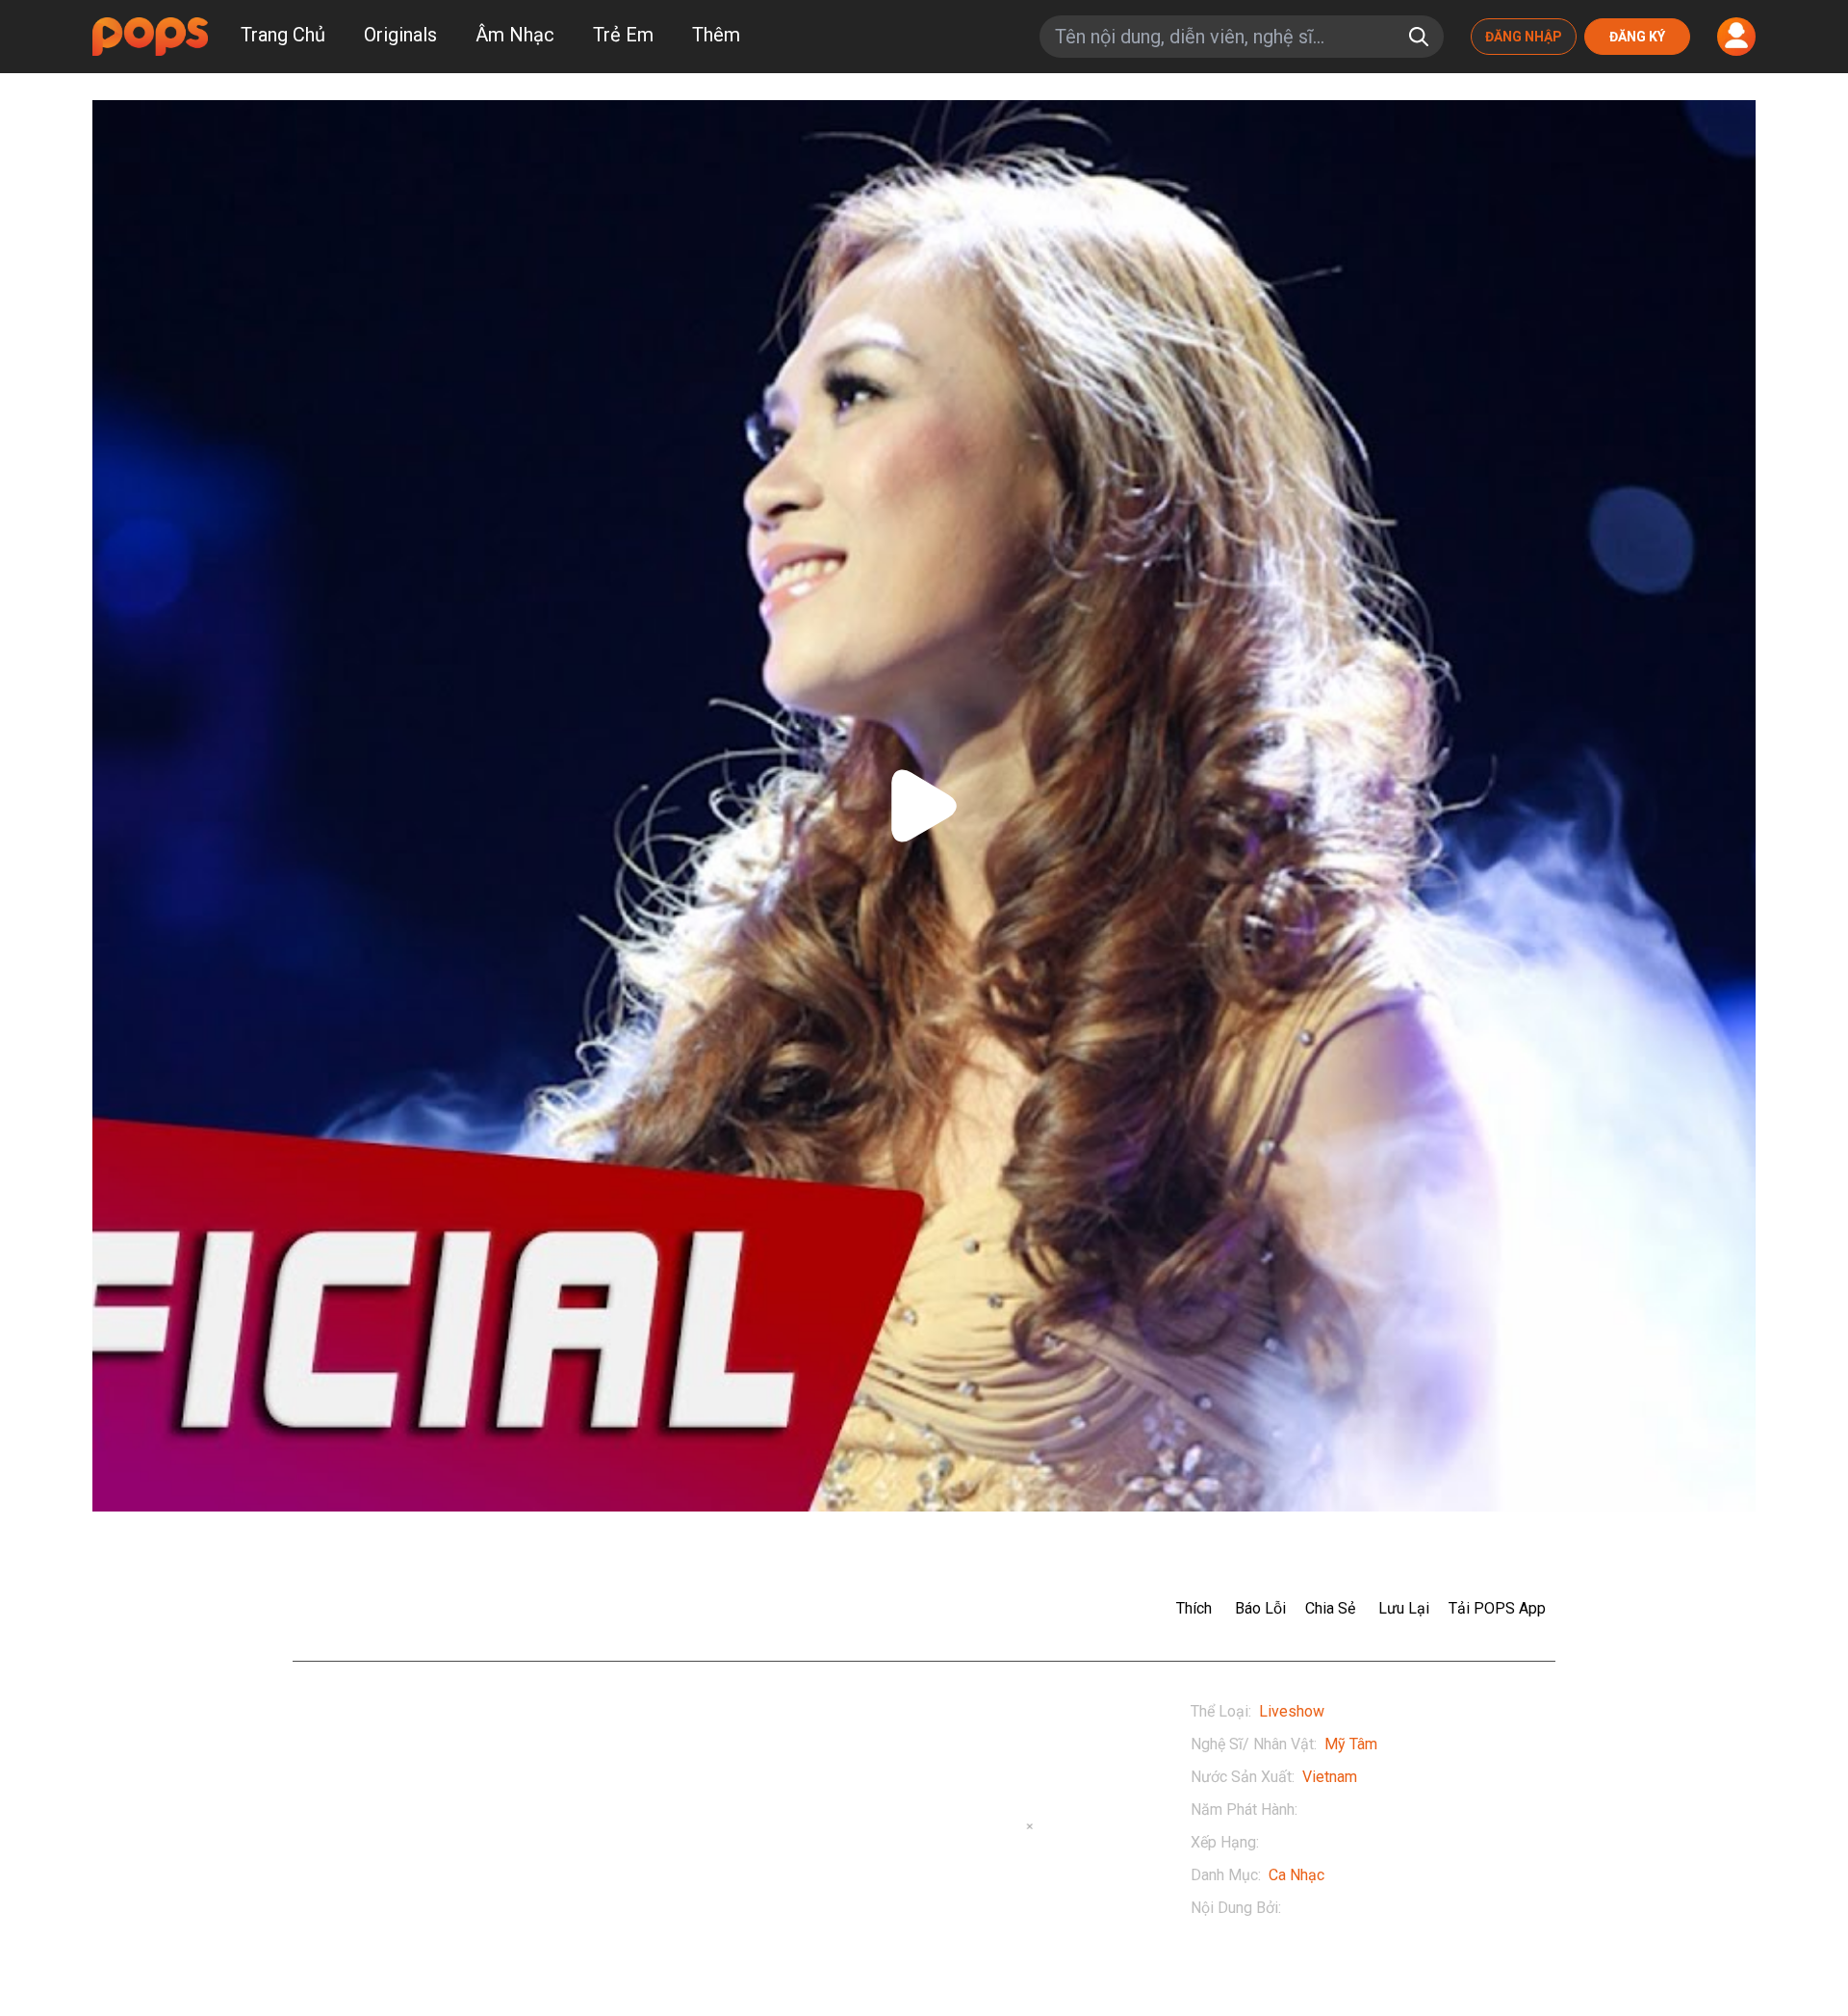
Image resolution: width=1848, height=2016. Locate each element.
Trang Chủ (283, 35)
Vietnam (1330, 1777)
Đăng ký (1637, 37)
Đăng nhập (1524, 37)
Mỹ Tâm (1351, 1744)
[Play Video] (924, 806)
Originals (400, 35)
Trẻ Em (623, 35)
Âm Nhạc (515, 35)
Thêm (716, 35)
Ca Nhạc (1296, 1875)
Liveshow (1292, 1711)
